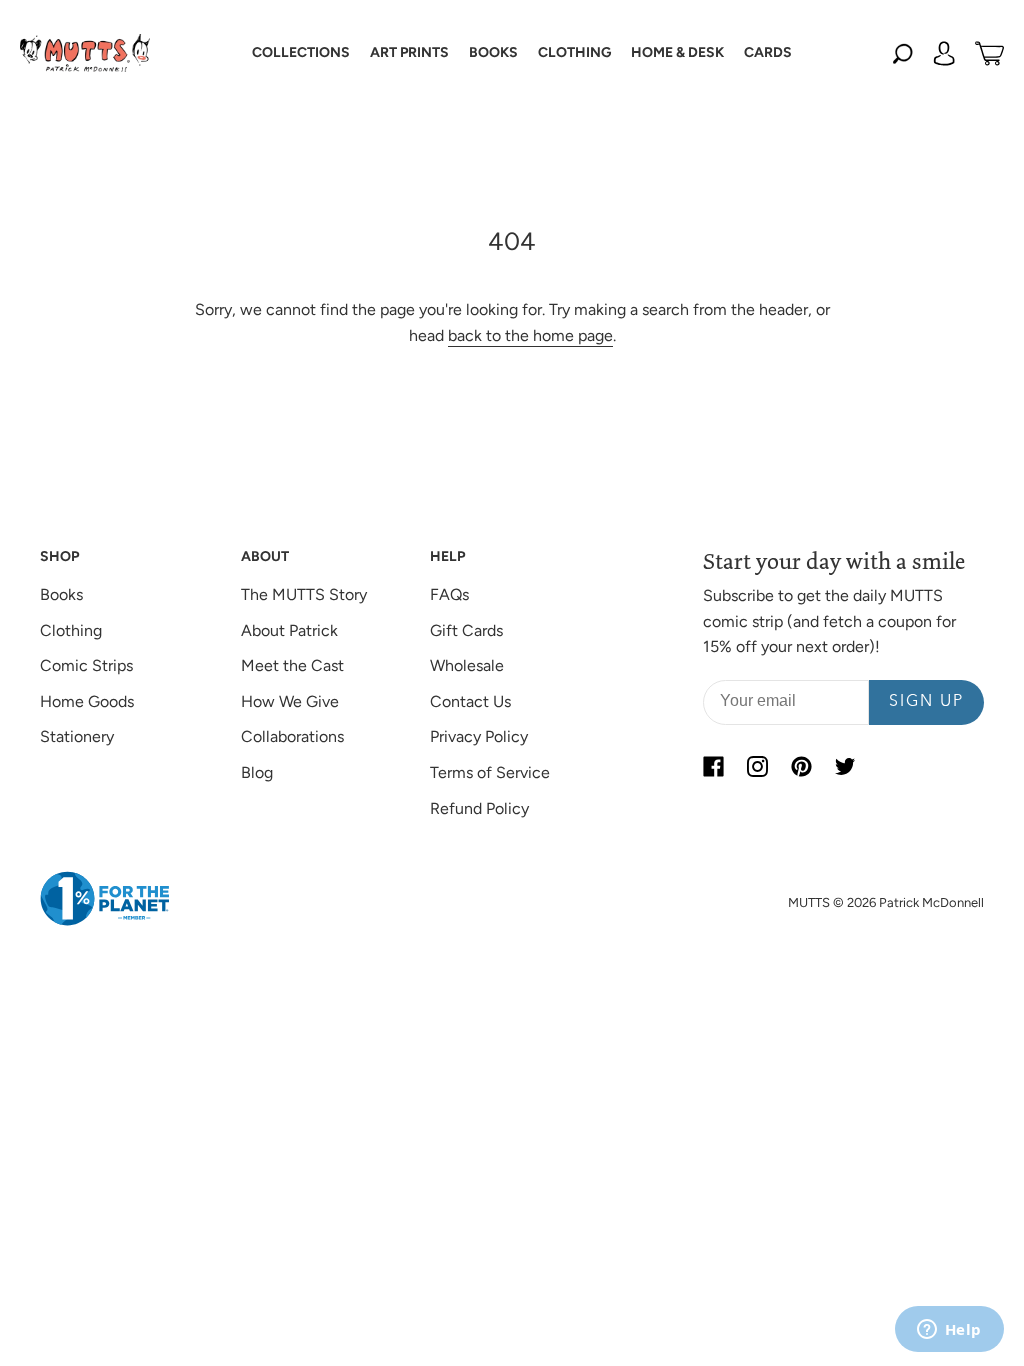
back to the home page (530, 335)
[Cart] (989, 53)
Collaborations (292, 736)
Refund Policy (479, 808)
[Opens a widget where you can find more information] (949, 1331)
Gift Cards (466, 630)
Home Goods (87, 701)
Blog (257, 772)
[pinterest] (801, 767)
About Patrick (289, 630)
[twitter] (845, 767)
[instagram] (757, 767)
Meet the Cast (292, 665)
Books (61, 594)
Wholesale (467, 665)
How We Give (290, 701)
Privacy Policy (479, 736)
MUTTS (809, 902)
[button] (301, 53)
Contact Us (470, 701)
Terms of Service (490, 772)
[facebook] (713, 767)
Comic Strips (86, 665)
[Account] (944, 53)
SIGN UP (926, 702)
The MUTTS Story (304, 594)
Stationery (77, 736)
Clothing (71, 630)
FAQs (449, 594)
